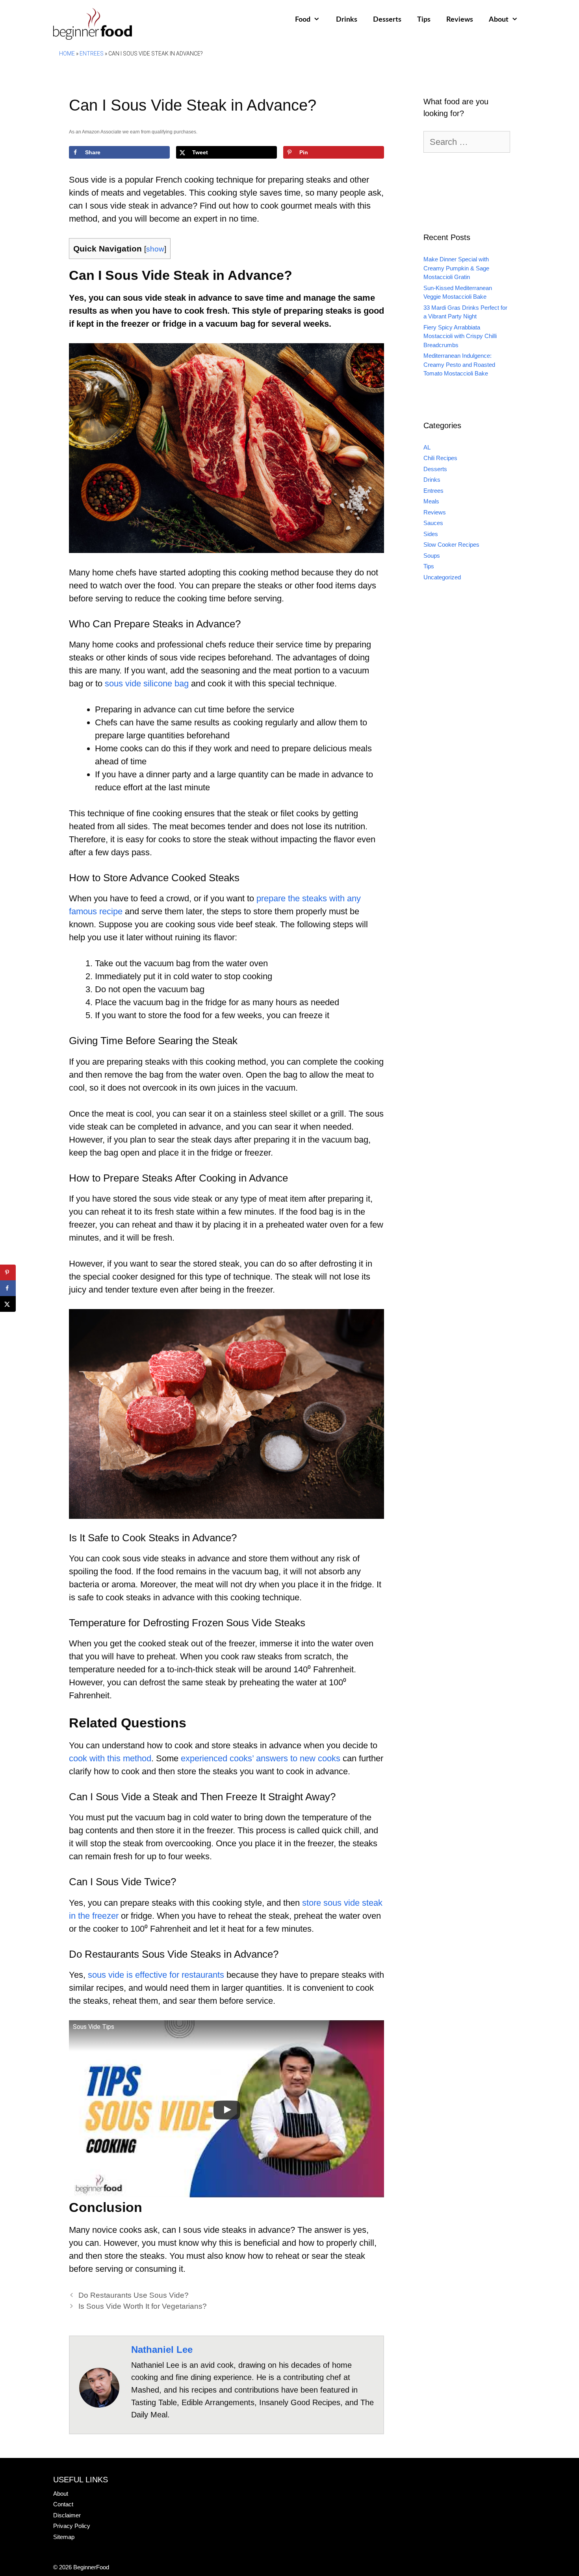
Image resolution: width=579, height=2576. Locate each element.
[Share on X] (8, 1304)
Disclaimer (67, 2515)
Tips (424, 20)
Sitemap (64, 2537)
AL (427, 447)
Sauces (433, 523)
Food (303, 20)
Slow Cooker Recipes (451, 545)
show (155, 249)
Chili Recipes (440, 458)
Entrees (92, 54)
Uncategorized (442, 577)
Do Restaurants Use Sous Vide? (134, 2295)
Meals (431, 501)
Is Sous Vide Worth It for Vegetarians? (143, 2306)
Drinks (347, 20)
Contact (63, 2504)
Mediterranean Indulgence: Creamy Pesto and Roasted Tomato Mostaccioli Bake (459, 364)
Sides (431, 534)
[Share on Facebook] (8, 1288)
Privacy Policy (72, 2526)
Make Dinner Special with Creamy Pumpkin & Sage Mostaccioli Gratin (456, 268)
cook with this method (110, 1758)
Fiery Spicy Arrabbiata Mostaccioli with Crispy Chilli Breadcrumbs (460, 336)
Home (67, 54)
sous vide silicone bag (147, 683)
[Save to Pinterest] (8, 1272)
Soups (432, 556)
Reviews (460, 20)
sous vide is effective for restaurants (156, 1975)
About (499, 20)
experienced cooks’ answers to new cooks (261, 1758)
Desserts (387, 20)
